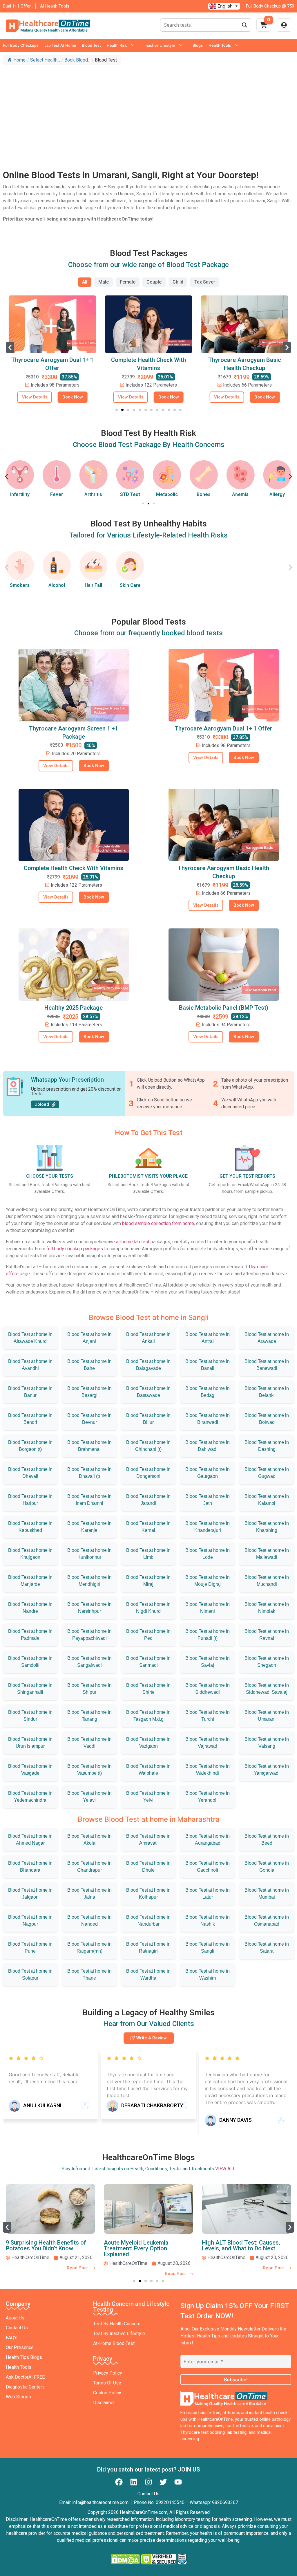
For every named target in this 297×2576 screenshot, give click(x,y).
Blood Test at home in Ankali (148, 1338)
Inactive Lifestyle (160, 45)
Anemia (204, 494)
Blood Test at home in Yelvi (148, 1797)
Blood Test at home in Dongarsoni (148, 1473)
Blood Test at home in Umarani (267, 1716)
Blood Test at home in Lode (208, 1554)
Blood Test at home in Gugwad (267, 1473)
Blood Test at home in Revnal (267, 1635)
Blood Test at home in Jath (208, 1500)
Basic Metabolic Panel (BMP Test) (224, 1008)
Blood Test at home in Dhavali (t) (89, 1473)
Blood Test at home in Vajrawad (208, 1743)
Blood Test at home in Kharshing (267, 1527)
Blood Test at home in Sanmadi (148, 1662)
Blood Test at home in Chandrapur (89, 1867)
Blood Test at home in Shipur (89, 1689)
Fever (20, 494)
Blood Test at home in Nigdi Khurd (148, 1608)
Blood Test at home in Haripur (30, 1500)
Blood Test (91, 45)
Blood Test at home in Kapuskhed (30, 1527)
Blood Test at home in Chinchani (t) (148, 1446)
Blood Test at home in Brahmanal (89, 1446)
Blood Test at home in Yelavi (89, 1797)
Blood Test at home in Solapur (30, 1975)
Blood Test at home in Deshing (267, 1446)
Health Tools (220, 45)
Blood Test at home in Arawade (267, 1338)
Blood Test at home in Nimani (208, 1608)
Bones (167, 494)
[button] (10, 347)
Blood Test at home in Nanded (89, 1921)
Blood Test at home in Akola (89, 1840)
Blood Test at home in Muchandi (267, 1581)
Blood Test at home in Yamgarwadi (267, 1770)
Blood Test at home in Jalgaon (30, 1894)
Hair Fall (93, 585)
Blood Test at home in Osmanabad (267, 1921)
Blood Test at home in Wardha (148, 1975)
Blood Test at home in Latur (208, 1894)
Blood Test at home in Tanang (89, 1716)
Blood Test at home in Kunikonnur (89, 1554)
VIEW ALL (225, 2169)
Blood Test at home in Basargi (89, 1392)
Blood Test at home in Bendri (30, 1419)
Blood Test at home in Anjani (89, 1338)
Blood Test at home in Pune (30, 1948)
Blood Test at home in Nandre (30, 1608)
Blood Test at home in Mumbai (267, 1894)
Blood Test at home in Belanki (267, 1392)
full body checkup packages (75, 1249)
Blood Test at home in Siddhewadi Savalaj (267, 1689)
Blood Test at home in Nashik (208, 1921)
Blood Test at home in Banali (208, 1365)
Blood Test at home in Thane (89, 1975)
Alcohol (57, 585)
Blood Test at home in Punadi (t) (208, 1635)
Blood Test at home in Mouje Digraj (208, 1581)
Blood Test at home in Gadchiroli (208, 1867)
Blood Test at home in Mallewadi (267, 1554)
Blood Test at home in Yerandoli (208, 1797)
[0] (264, 27)
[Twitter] (163, 2482)
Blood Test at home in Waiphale (148, 1770)
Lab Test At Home (60, 45)
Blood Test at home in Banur (30, 1392)
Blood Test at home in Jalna (89, 1894)
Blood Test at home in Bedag (208, 1392)
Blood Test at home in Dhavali (30, 1473)
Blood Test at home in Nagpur (30, 1921)
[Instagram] (148, 2482)
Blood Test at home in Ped (148, 1635)
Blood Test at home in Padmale (30, 1635)
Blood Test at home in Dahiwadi (208, 1446)
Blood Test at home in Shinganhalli (30, 1689)
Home (19, 60)
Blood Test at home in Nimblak (267, 1608)
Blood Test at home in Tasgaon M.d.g (148, 1716)
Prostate (277, 494)
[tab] (85, 282)
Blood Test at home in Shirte (148, 1689)
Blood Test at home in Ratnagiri (148, 1948)
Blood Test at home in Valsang (267, 1743)
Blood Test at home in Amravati (148, 1840)
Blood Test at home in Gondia (267, 1867)
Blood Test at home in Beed (267, 1840)
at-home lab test (133, 1242)
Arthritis (57, 494)
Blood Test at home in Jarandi (148, 1500)
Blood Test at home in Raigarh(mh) (89, 1948)
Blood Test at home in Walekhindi (208, 1770)
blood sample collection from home (158, 1223)
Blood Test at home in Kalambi (267, 1500)
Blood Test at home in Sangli (208, 1948)
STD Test (93, 494)
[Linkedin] (134, 2482)
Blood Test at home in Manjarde (30, 1581)
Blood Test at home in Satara (267, 1948)
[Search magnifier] (245, 25)
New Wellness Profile (245, 360)
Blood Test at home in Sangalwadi (89, 1662)
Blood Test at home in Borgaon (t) (30, 1446)
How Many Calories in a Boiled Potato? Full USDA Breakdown (242, 2245)
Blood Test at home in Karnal (148, 1527)
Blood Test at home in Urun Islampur (30, 1743)
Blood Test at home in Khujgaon (30, 1554)
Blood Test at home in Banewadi (267, 1365)
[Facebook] (119, 2482)
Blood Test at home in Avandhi (30, 1365)
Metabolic (130, 494)
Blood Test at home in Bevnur (89, 1419)
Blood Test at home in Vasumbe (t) (89, 1770)
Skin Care (130, 585)
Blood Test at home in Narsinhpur (89, 1608)
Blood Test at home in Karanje (89, 1527)
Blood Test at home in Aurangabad (208, 1840)
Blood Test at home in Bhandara (30, 1867)
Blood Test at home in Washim (208, 1975)
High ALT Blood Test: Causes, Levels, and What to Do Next (143, 2245)
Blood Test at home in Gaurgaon (208, 1473)
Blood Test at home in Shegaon (267, 1662)
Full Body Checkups (21, 45)
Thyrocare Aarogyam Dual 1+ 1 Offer (223, 728)
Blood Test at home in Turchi (208, 1716)
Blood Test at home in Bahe (89, 1365)
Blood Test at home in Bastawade (148, 1392)
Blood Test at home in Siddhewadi (208, 1689)
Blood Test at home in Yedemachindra (30, 1797)
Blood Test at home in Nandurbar (148, 1921)
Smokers (20, 585)
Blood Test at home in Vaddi (89, 1743)
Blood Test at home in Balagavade (148, 1365)
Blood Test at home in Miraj (148, 1581)
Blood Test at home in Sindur (30, 1716)
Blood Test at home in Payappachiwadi (89, 1635)
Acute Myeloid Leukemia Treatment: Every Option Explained (38, 2248)
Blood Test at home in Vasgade (30, 1770)
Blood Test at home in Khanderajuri (208, 1527)
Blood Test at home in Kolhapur (148, 1894)
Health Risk (117, 45)
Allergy (240, 494)
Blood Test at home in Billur (148, 1419)
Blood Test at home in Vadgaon (148, 1743)
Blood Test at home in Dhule (148, 1867)
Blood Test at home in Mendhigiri (89, 1581)
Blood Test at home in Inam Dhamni (89, 1500)
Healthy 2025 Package (74, 1008)
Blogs (198, 45)
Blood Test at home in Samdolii (30, 1662)
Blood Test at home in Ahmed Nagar (30, 1840)
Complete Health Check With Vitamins (74, 868)
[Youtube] (178, 2482)
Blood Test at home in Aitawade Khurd (30, 1338)
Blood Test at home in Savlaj (208, 1662)
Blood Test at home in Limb (148, 1554)
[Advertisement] (148, 111)
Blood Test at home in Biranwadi (208, 1419)
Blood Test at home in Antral (208, 1338)
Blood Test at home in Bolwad (267, 1419)
